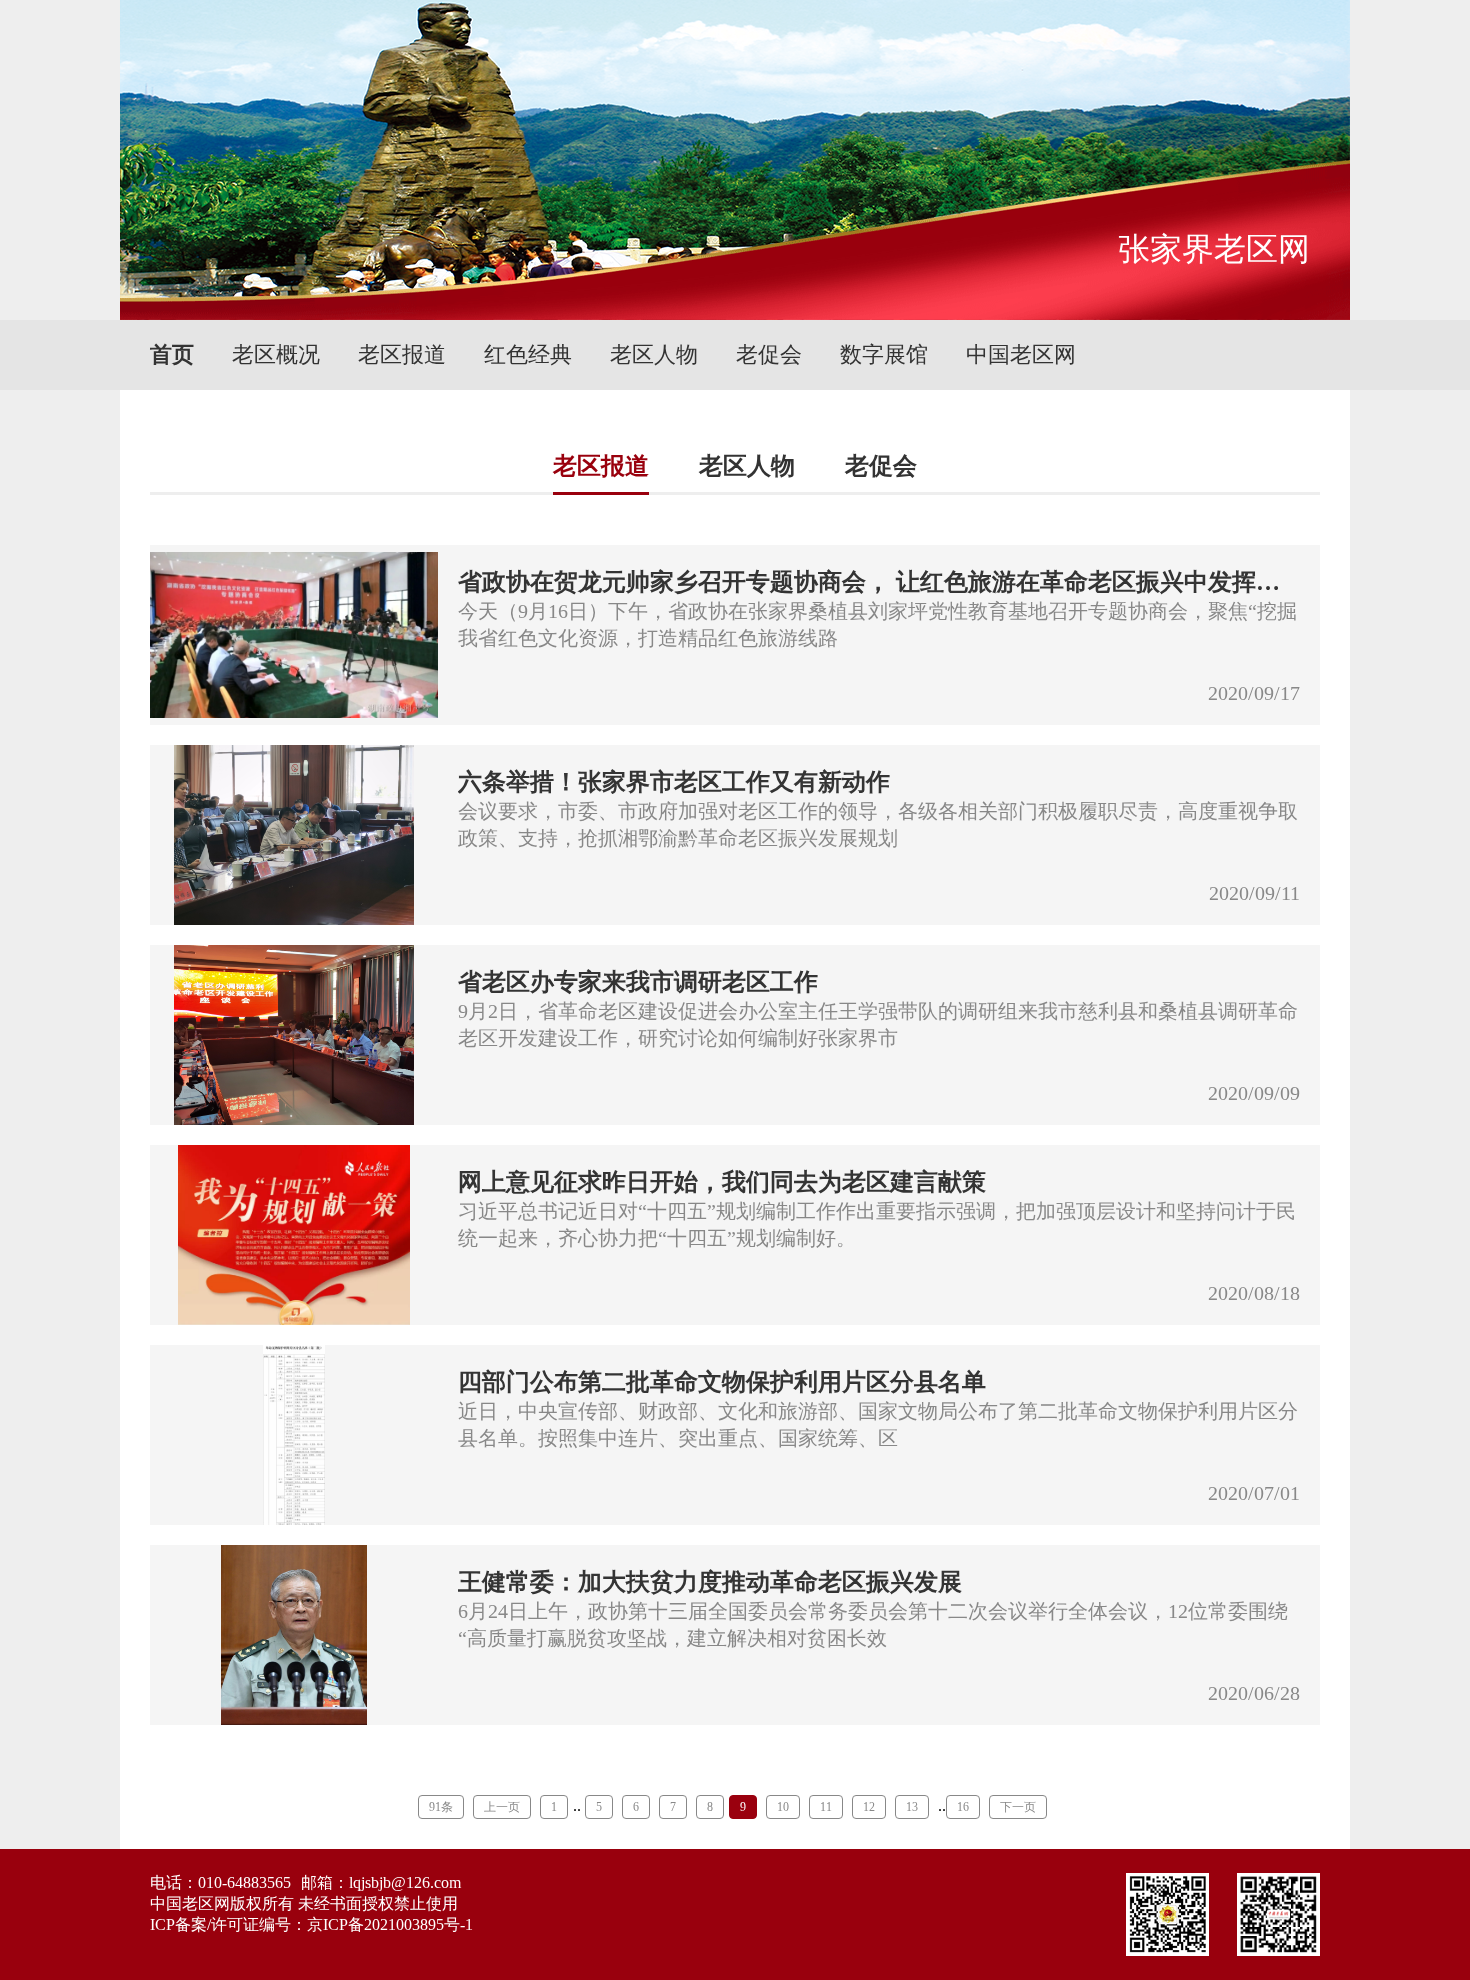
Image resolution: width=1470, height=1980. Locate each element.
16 (963, 1807)
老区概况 (276, 354)
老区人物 (654, 354)
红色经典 (528, 354)
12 (869, 1807)
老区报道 (402, 354)
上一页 (502, 1807)
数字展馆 (884, 354)
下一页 (1018, 1807)
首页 (172, 354)
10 (783, 1807)
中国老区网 (1021, 354)
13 (912, 1807)
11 (826, 1807)
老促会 (769, 354)
